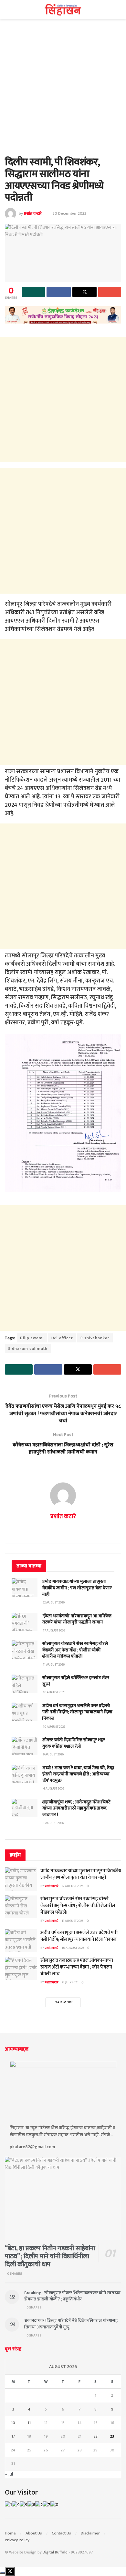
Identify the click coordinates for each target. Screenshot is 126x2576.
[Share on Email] (110, 292)
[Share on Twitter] (84, 292)
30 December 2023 (69, 213)
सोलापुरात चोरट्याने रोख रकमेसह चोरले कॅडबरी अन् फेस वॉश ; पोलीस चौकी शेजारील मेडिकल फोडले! (75, 1650)
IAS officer (62, 1338)
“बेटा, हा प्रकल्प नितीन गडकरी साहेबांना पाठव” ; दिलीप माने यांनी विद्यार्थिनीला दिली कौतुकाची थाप (50, 2256)
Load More (63, 2002)
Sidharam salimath (28, 1349)
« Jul (9, 2474)
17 (13, 2436)
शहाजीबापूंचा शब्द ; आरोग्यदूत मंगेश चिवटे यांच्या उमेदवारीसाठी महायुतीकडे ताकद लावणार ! (76, 1808)
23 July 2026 (70, 1982)
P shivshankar (95, 1338)
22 (96, 2436)
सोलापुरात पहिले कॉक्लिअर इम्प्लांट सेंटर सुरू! (76, 1681)
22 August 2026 (73, 1886)
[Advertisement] (63, 91)
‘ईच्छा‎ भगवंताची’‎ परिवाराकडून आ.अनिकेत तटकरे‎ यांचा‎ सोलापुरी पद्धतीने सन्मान (77, 1619)
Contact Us (61, 2533)
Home (10, 2533)
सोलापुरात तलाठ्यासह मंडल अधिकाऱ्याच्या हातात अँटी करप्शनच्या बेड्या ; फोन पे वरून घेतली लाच (77, 1967)
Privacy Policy (17, 2540)
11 (29, 2423)
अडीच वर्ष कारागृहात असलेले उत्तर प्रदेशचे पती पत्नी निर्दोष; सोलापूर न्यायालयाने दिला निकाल (77, 1712)
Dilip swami (32, 1338)
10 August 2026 (73, 1948)
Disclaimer (90, 2533)
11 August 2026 (73, 1921)
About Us (34, 2533)
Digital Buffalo (55, 2552)
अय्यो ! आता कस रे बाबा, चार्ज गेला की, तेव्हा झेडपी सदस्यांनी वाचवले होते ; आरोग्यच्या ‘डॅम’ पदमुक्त (78, 1774)
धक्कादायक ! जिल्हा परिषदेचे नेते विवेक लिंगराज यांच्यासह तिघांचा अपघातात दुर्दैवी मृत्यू (71, 2324)
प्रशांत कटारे (33, 213)
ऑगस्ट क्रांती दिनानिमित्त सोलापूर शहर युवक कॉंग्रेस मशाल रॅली (74, 1743)
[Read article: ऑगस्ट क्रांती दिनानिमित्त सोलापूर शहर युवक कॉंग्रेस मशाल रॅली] (25, 1746)
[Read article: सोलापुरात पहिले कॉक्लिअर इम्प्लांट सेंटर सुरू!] (25, 1684)
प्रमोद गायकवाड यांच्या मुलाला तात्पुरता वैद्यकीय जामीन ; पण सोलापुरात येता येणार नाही (77, 1588)
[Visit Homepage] (63, 10)
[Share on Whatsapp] (33, 292)
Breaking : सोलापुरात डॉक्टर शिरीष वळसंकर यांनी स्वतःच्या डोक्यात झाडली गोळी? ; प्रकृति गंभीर (72, 2296)
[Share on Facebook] (59, 292)
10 (13, 2423)
